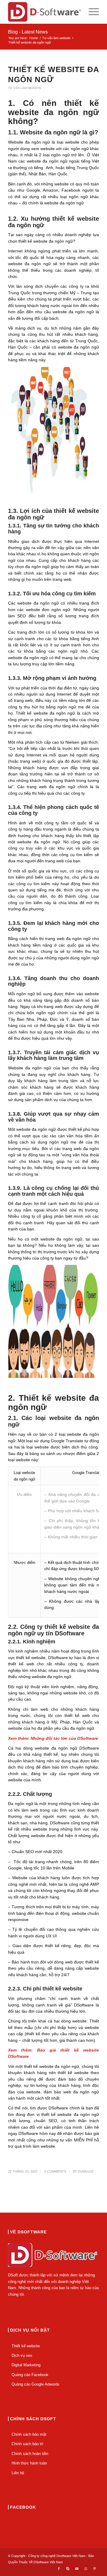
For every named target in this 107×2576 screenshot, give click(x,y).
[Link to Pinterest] (95, 2569)
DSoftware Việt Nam (48, 2562)
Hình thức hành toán (29, 2463)
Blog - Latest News (28, 32)
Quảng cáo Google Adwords (36, 2384)
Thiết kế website (26, 2346)
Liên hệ (18, 2473)
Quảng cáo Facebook (30, 2375)
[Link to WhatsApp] (86, 2569)
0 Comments (55, 2171)
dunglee (86, 2171)
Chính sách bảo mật (29, 2434)
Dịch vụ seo (22, 2355)
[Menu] (91, 12)
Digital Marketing (26, 2365)
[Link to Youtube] (77, 2569)
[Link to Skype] (68, 2569)
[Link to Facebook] (59, 2569)
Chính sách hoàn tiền (30, 2454)
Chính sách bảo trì (27, 2444)
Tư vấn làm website (25, 88)
